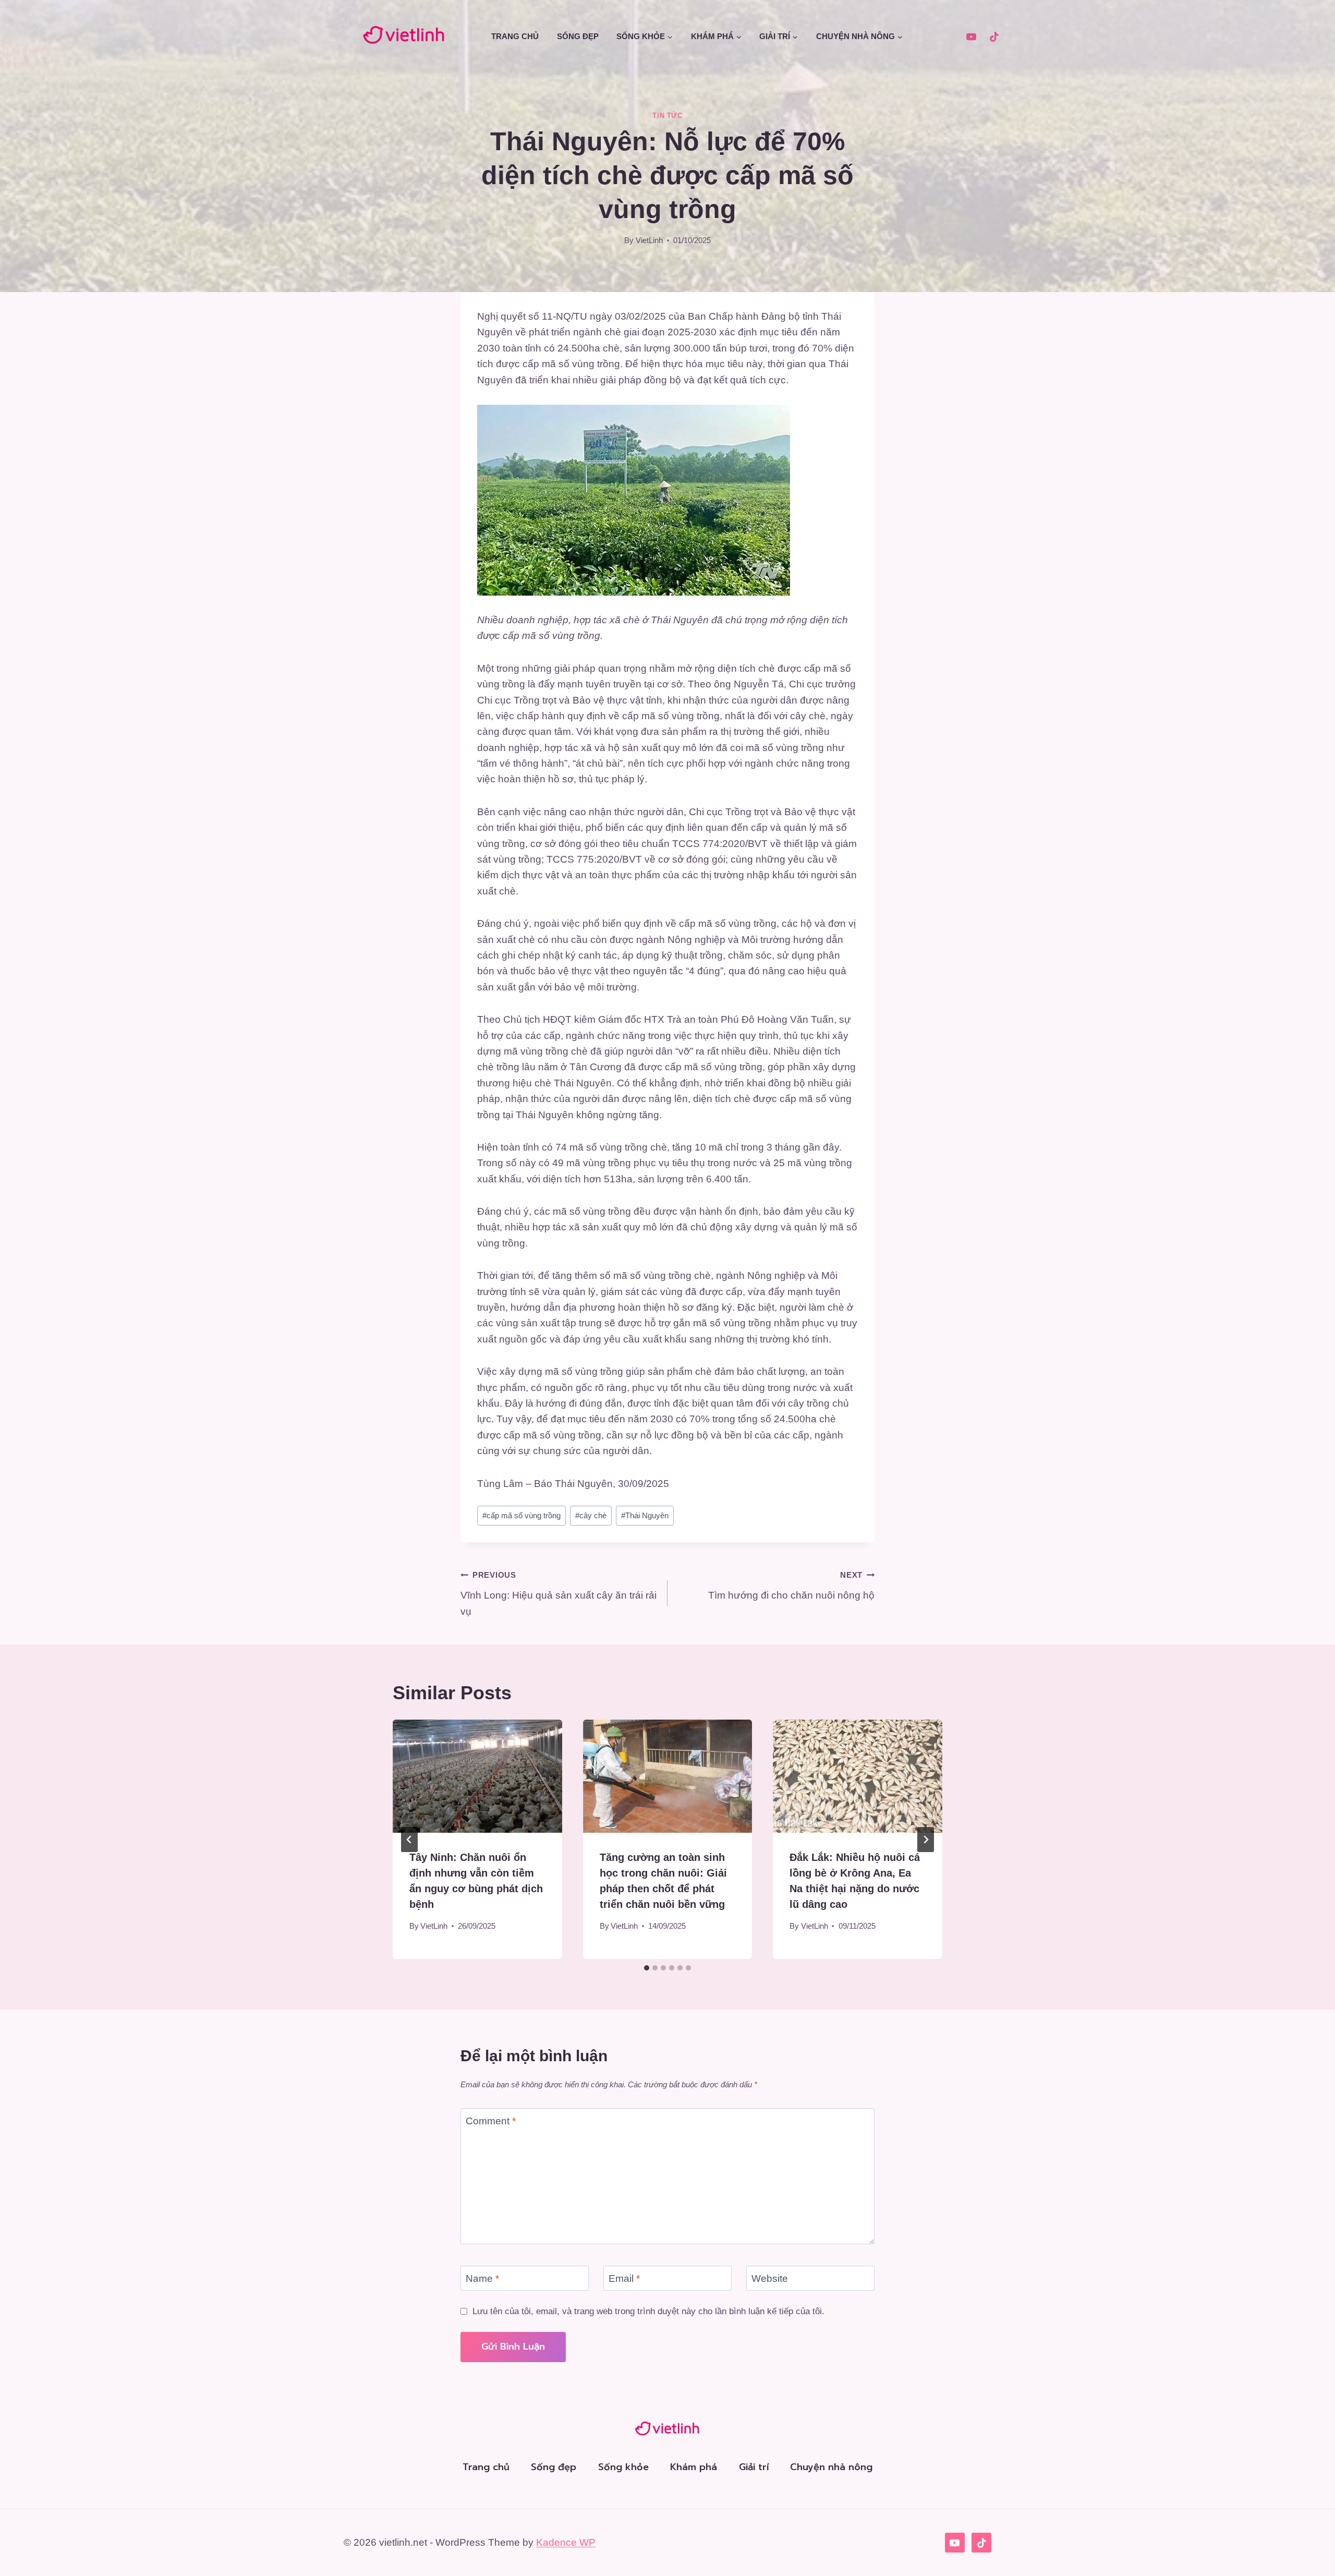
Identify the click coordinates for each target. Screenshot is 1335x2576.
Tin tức (667, 116)
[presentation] (477, 1776)
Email (624, 2278)
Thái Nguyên (645, 1515)
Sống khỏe (623, 2467)
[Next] (926, 1840)
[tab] (647, 1968)
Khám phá (694, 2467)
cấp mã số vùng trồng (521, 1515)
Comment (491, 2121)
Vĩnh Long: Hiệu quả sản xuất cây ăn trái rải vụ (559, 1593)
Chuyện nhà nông (831, 2467)
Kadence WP (566, 2542)
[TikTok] (994, 37)
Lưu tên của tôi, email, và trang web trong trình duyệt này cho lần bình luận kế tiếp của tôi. (648, 2311)
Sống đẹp (578, 36)
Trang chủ (515, 36)
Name (482, 2278)
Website (770, 2278)
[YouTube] (971, 37)
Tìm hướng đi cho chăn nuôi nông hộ (791, 1586)
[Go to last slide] (409, 1840)
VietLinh (649, 240)
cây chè (591, 1515)
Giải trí (754, 2467)
